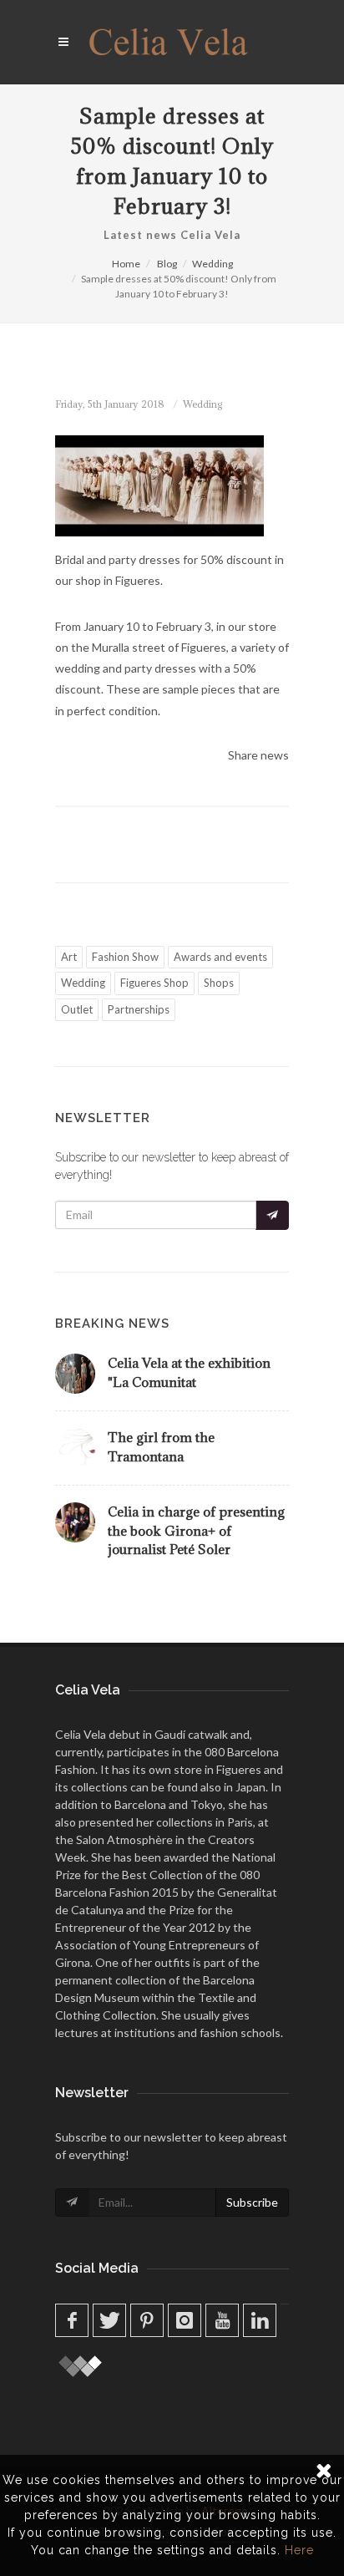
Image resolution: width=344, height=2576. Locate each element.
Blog (167, 264)
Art (69, 957)
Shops (219, 983)
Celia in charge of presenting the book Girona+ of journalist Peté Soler (196, 1530)
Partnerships (139, 1009)
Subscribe (252, 2202)
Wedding (212, 264)
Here (299, 2550)
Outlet (77, 1009)
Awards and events (220, 957)
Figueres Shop (154, 983)
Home (126, 264)
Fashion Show (125, 957)
